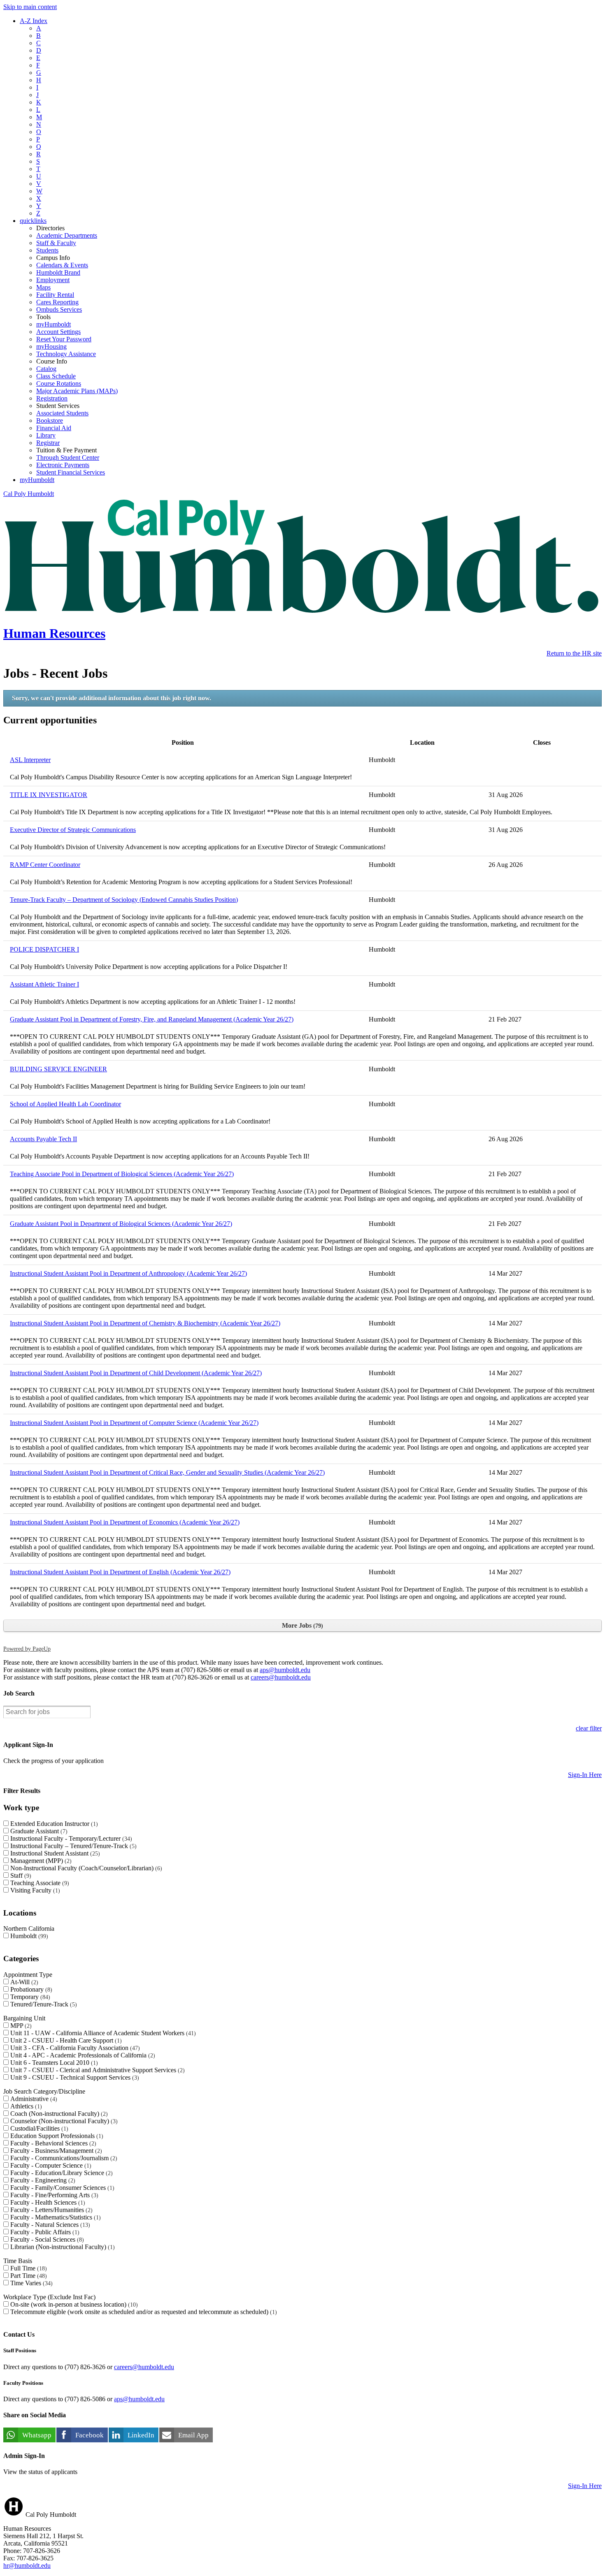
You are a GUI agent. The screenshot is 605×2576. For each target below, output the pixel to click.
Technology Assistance (66, 354)
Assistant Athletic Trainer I (44, 984)
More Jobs (301, 1625)
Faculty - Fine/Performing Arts (53, 2195)
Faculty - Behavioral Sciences (52, 2143)
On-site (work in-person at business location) (73, 2304)
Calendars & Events (62, 265)
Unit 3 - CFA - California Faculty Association (74, 2048)
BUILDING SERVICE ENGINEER (58, 1069)
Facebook (90, 2435)
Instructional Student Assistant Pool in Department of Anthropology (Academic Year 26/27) (128, 1273)
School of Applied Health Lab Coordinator (65, 1104)
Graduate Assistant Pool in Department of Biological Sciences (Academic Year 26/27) (121, 1224)
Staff (20, 1875)
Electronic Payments (63, 465)
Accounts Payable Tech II (43, 1139)
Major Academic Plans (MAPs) (77, 391)
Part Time (28, 2276)
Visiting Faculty (34, 1890)
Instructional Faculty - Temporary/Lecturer (70, 1838)
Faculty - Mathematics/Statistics (55, 2217)
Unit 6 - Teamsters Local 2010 (53, 2063)
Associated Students (62, 413)
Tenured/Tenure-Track (43, 2004)
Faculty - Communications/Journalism (63, 2158)
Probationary (30, 1989)
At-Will (23, 1982)
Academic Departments (67, 235)
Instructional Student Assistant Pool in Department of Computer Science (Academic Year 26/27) (134, 1423)
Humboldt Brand (58, 272)
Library (46, 435)
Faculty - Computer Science (50, 2165)
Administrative (33, 2099)
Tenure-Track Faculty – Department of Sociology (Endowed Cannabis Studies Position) (124, 900)
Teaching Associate (39, 1883)
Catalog (46, 369)
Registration (52, 398)
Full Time (28, 2268)
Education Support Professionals (56, 2136)
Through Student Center (68, 458)
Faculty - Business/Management (55, 2151)
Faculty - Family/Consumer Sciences (61, 2188)
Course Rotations (59, 383)
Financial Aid (54, 428)
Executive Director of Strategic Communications (73, 830)
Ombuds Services (59, 309)
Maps (43, 287)
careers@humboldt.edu (281, 1677)
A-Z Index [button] (34, 21)
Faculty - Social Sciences (46, 2239)
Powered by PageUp (27, 1649)
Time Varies (30, 2283)
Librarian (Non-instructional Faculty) (62, 2247)
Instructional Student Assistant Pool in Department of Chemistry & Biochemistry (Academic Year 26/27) (145, 1323)
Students (47, 250)
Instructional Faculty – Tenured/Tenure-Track (72, 1846)
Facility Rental (55, 295)
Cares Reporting (57, 302)
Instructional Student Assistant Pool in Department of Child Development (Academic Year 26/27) (136, 1373)
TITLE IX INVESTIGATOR (49, 795)
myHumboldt (54, 324)
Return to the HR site (574, 653)
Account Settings (58, 332)
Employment (53, 280)
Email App (193, 2435)
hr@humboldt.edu (27, 2566)
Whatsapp (37, 2435)
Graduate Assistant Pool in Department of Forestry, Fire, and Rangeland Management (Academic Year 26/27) (152, 1019)
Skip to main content (30, 7)
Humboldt (28, 1936)
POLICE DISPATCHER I (44, 949)
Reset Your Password (64, 339)
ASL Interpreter (30, 760)
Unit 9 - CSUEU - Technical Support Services (74, 2077)
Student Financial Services (71, 472)
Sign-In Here (585, 1775)
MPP (20, 2026)
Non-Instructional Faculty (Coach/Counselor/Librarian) (85, 1868)
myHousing (51, 346)
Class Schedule (56, 376)
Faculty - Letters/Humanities (50, 2210)
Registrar (48, 443)
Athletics (25, 2106)
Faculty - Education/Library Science (60, 2173)
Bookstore (50, 420)
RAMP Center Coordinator (45, 865)
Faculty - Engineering (42, 2180)
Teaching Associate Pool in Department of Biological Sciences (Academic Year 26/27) (122, 1174)
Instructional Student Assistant (54, 1853)
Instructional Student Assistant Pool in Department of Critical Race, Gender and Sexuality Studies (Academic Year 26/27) (167, 1472)
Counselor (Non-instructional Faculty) (63, 2121)
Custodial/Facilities (38, 2128)
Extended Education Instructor (53, 1824)
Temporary (29, 1997)
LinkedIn (141, 2435)
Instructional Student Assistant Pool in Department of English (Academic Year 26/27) (120, 1572)
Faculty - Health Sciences (47, 2202)
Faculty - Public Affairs (44, 2232)
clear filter (589, 1728)
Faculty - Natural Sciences (49, 2225)
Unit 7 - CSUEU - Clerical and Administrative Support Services (97, 2070)
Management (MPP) (40, 1861)
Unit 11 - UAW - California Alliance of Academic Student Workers (102, 2033)
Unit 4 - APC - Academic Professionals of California (82, 2055)
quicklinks (33, 221)
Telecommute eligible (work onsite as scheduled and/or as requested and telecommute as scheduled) (143, 2312)
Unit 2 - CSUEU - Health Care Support (65, 2040)
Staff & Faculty (56, 243)
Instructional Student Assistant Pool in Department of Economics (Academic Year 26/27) (125, 1522)
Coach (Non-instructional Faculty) (58, 2114)
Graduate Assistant (38, 1831)
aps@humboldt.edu (285, 1670)
